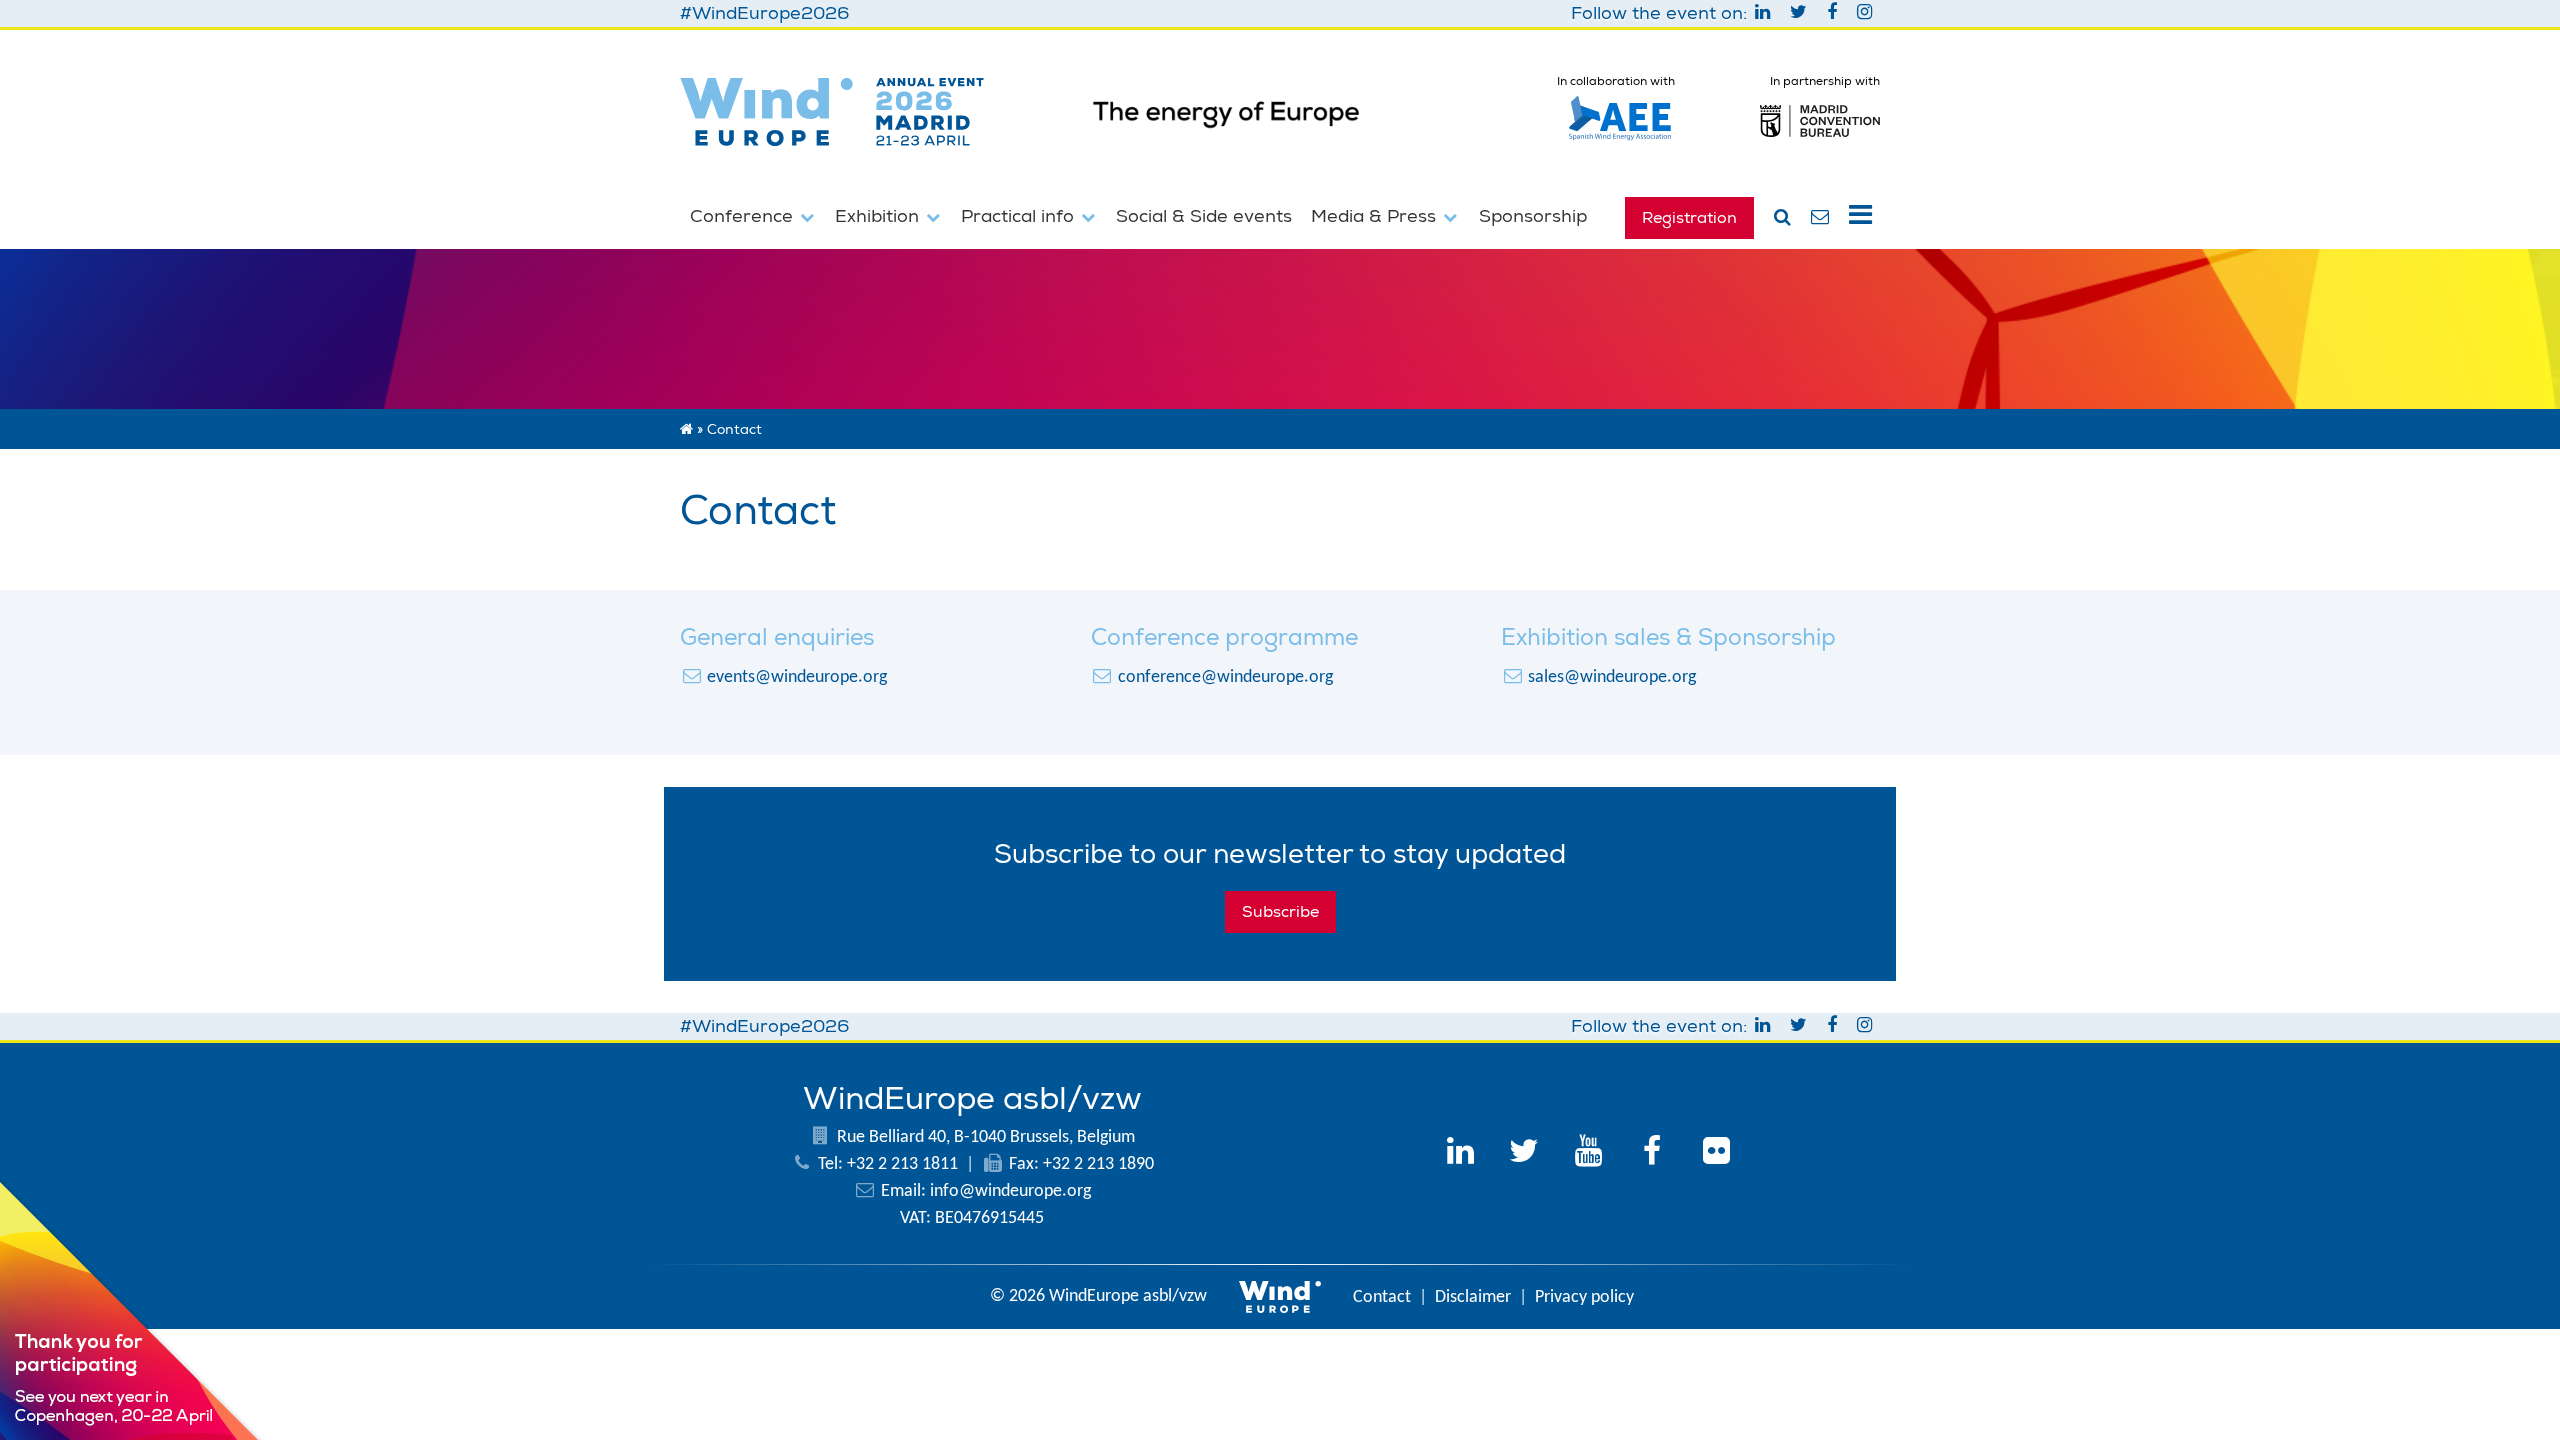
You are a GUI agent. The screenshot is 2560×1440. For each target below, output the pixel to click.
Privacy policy (1584, 1297)
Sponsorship (1533, 216)
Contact (1382, 1297)
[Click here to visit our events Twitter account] (1524, 1154)
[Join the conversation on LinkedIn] (1764, 13)
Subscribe (1280, 912)
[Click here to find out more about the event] (1280, 128)
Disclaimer (1473, 1297)
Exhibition (879, 216)
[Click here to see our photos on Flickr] (1716, 1154)
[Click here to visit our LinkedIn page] (1460, 1154)
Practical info (1020, 216)
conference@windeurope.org (1225, 677)
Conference (744, 216)
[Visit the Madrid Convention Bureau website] (1820, 146)
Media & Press (1376, 216)
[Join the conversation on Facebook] (1834, 13)
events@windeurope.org (797, 677)
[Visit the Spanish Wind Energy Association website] (1620, 141)
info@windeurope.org (1010, 1191)
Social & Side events (1204, 216)
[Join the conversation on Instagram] (1864, 13)
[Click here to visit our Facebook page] (1652, 1154)
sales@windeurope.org (1612, 677)
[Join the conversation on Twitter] (1800, 13)
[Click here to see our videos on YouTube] (1588, 1154)
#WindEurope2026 (764, 13)
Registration (1689, 218)
